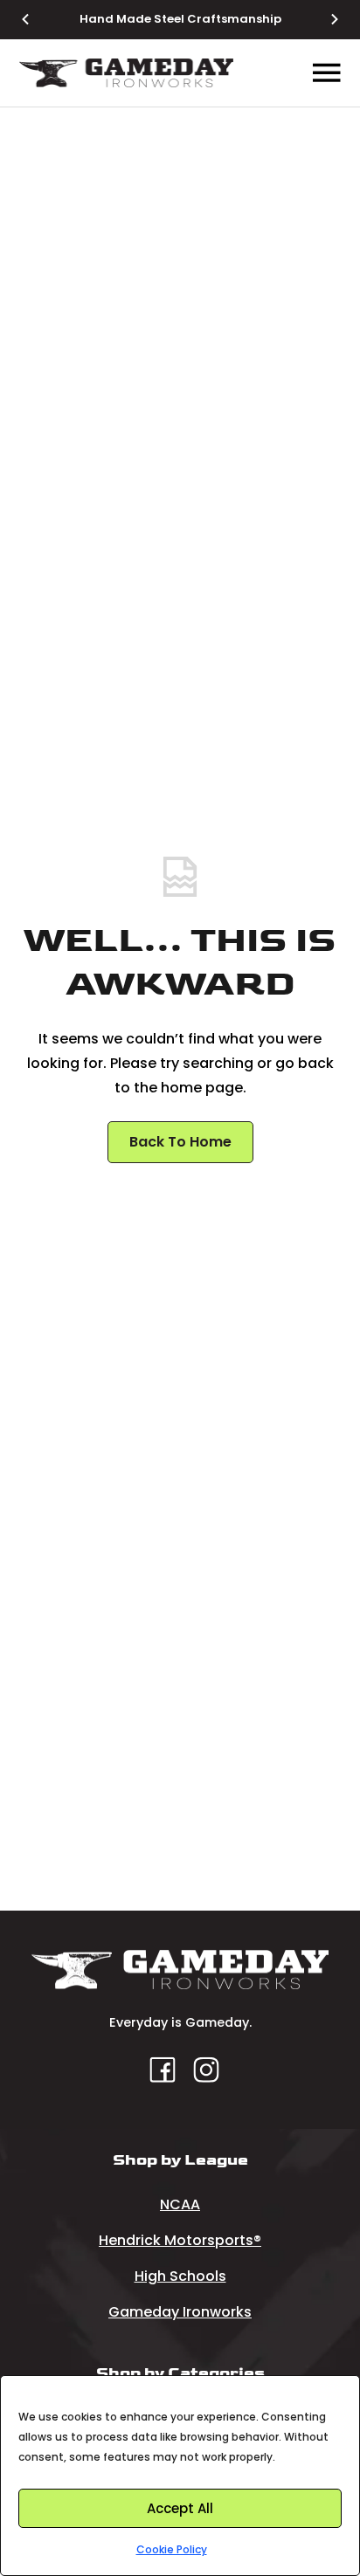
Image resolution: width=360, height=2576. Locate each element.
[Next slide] (324, 19)
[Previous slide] (36, 19)
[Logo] (126, 73)
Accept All (180, 2508)
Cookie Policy (172, 2549)
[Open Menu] (327, 73)
